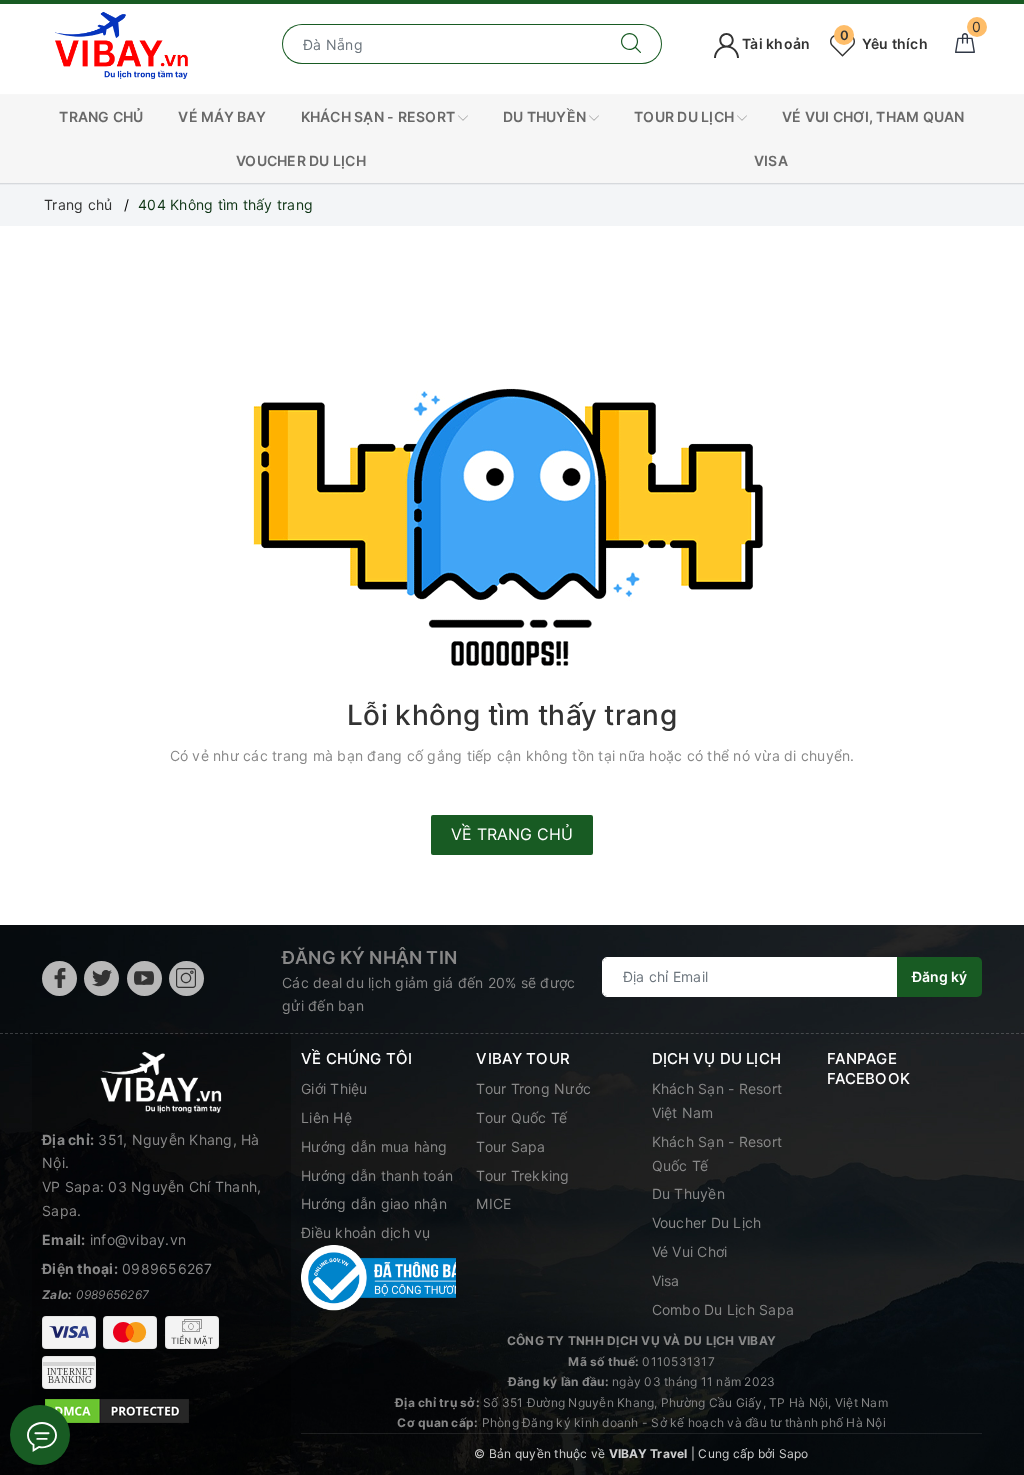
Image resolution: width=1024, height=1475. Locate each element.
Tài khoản (775, 43)
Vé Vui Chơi (690, 1251)
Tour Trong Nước (533, 1088)
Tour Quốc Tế (521, 1117)
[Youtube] (144, 978)
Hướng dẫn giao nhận (374, 1203)
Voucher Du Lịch (301, 160)
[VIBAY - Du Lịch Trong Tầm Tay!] (122, 42)
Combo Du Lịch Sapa (723, 1309)
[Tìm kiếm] (631, 44)
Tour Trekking (522, 1175)
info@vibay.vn (138, 1239)
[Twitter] (101, 978)
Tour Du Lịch (685, 116)
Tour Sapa (510, 1146)
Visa (666, 1280)
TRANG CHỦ (101, 116)
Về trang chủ (512, 834)
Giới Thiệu (334, 1088)
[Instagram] (186, 978)
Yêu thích (884, 43)
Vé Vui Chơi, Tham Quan (873, 116)
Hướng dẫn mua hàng (374, 1146)
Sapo (794, 1453)
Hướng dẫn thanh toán (377, 1175)
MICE (493, 1203)
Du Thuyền (546, 116)
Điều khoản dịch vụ (366, 1232)
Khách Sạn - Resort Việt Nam (717, 1100)
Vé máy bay (222, 116)
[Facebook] (59, 978)
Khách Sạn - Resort (380, 116)
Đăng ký (939, 976)
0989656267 (167, 1268)
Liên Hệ (326, 1117)
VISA (771, 160)
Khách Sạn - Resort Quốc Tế (717, 1153)
